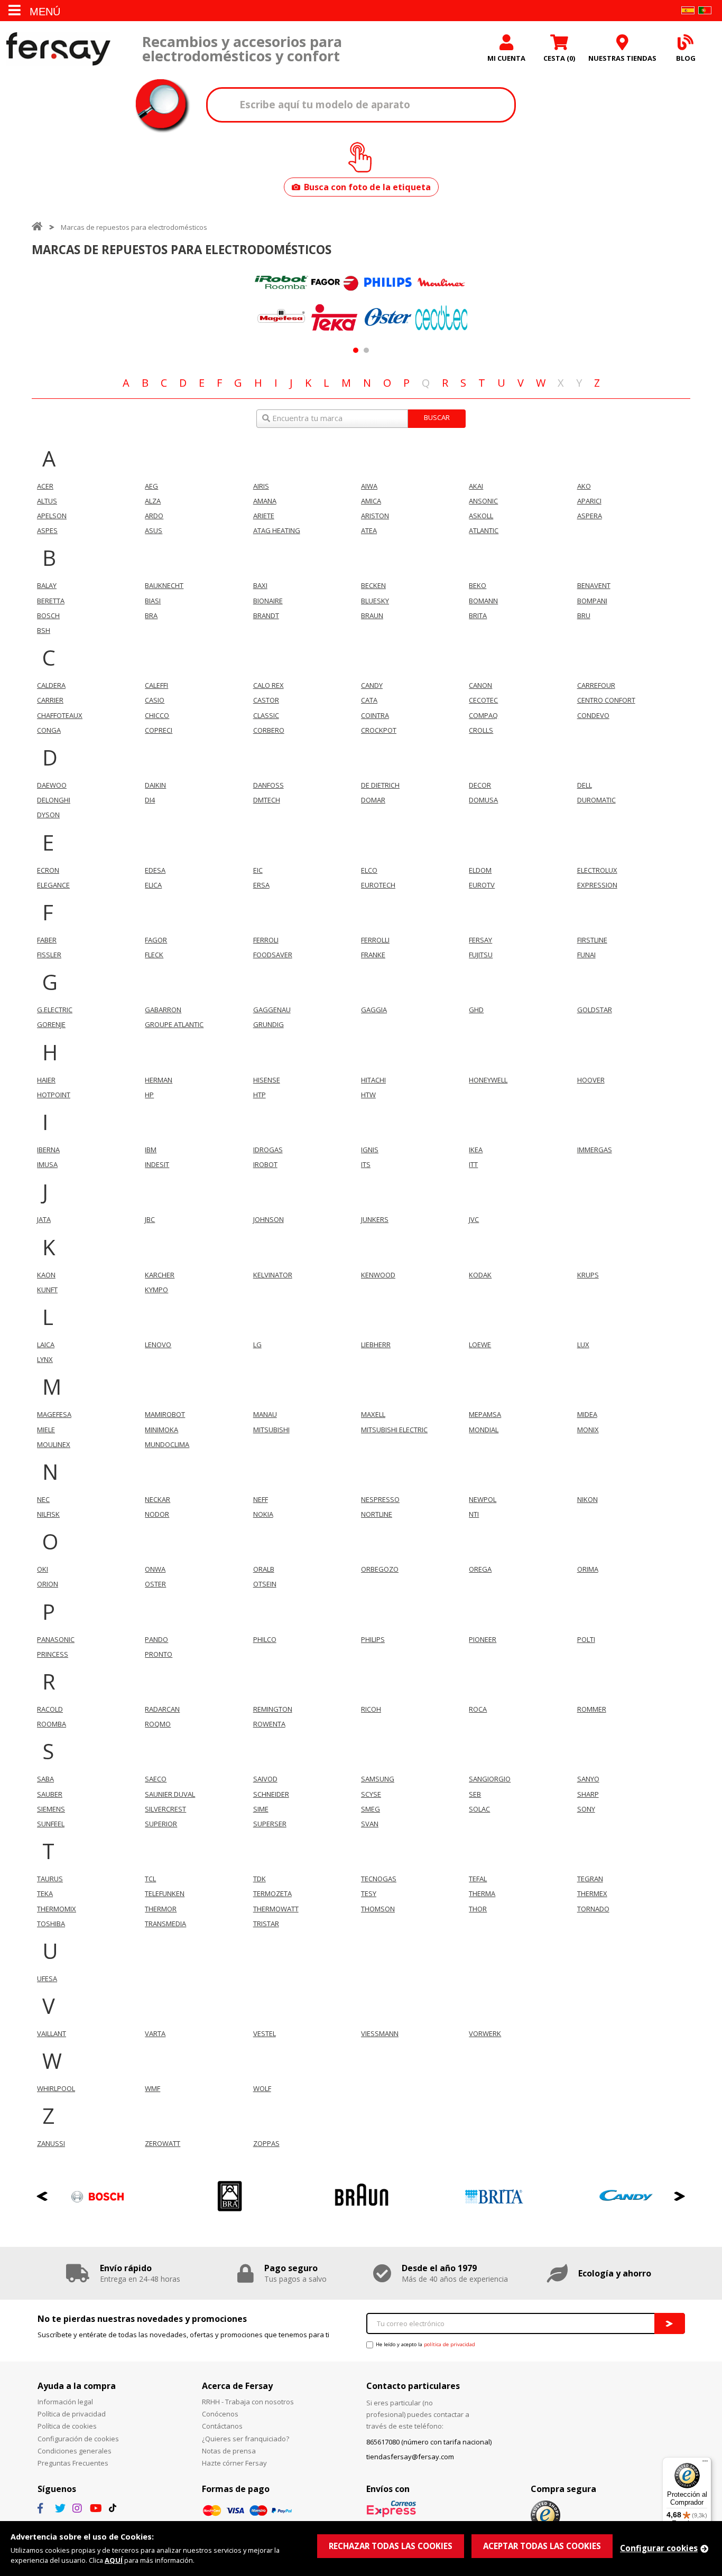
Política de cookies (67, 2426)
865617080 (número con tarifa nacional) (429, 2442)
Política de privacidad (72, 2414)
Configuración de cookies (78, 2439)
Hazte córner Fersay (234, 2463)
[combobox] (361, 419)
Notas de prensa (229, 2451)
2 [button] (367, 350)
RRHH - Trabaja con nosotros (248, 2402)
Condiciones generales (75, 2451)
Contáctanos (222, 2426)
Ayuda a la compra (77, 2386)
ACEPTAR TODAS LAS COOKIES (542, 2546)
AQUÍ (114, 2560)
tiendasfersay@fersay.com (410, 2457)
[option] (281, 301)
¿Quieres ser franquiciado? (246, 2439)
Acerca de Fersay (237, 2386)
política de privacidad (450, 2344)
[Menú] (705, 2463)
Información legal (65, 2402)
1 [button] (356, 350)
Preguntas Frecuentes (73, 2463)
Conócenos (220, 2414)
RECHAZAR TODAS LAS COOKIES (391, 2546)
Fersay (58, 49)
